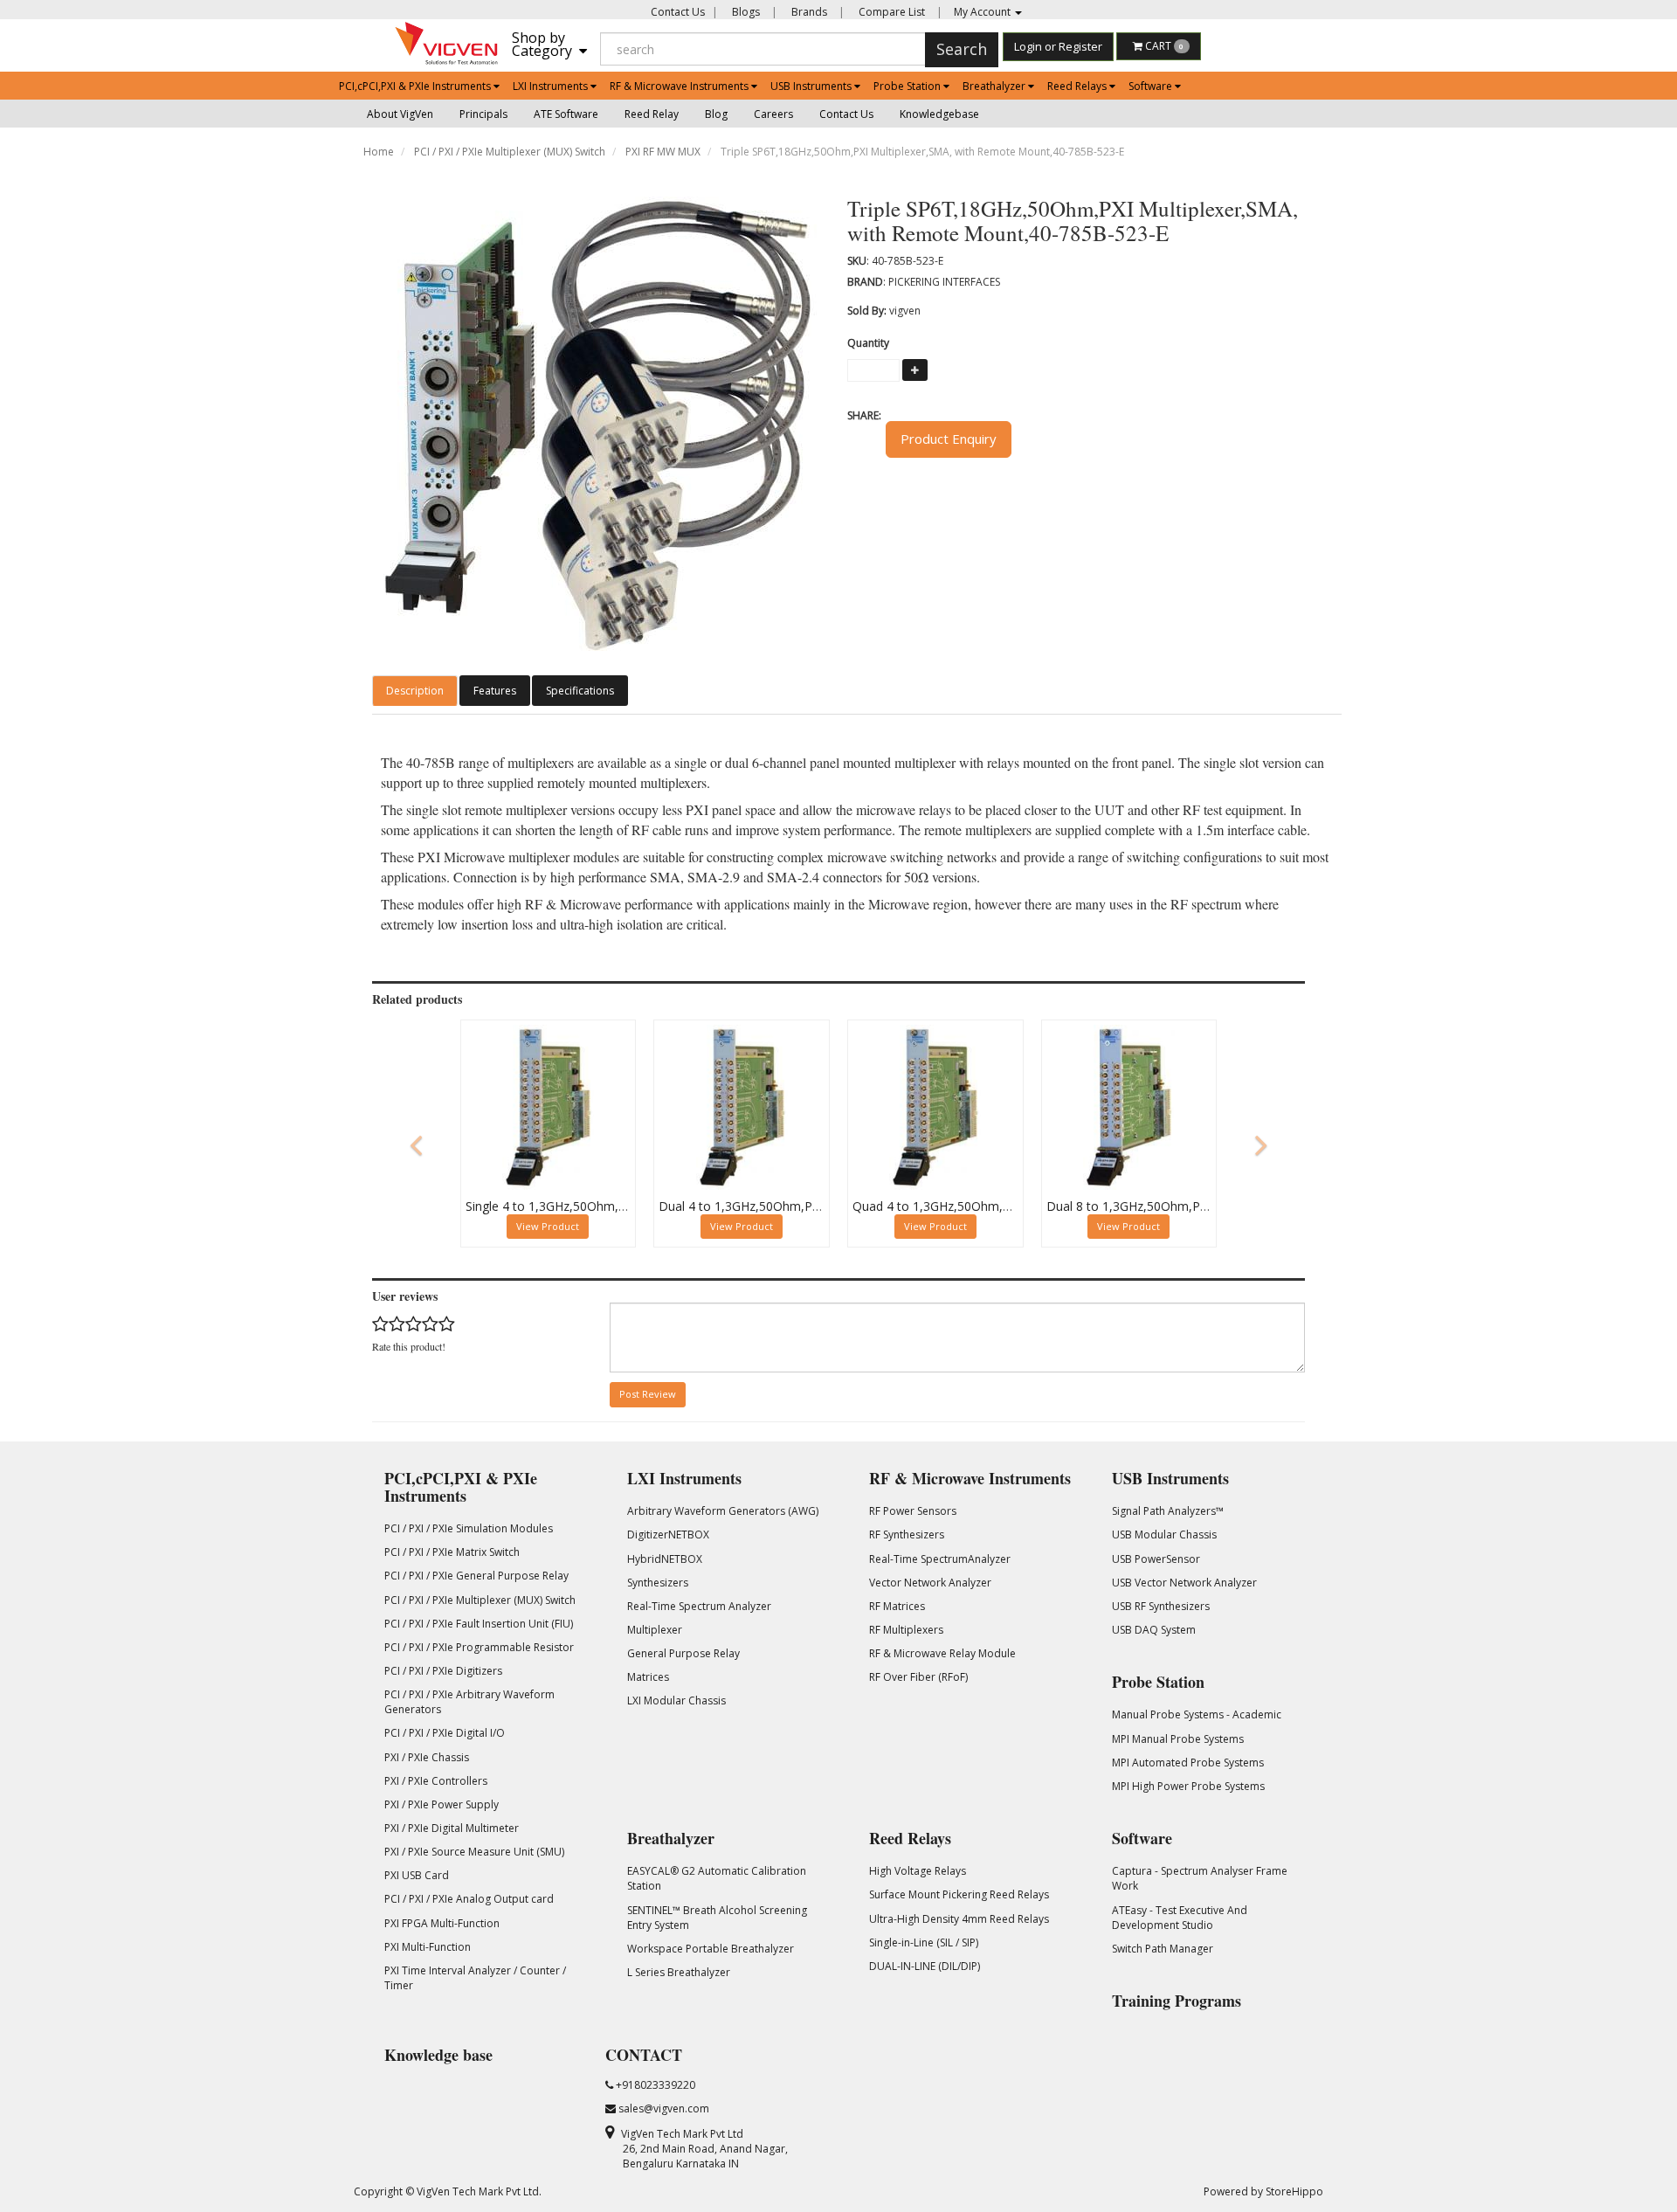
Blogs (745, 12)
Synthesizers (658, 1583)
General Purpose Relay (683, 1653)
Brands (808, 12)
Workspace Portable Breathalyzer (711, 1949)
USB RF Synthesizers (1161, 1606)
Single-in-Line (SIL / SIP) (924, 1942)
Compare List (890, 12)
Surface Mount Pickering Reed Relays (959, 1894)
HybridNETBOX (665, 1559)
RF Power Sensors (913, 1511)
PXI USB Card (417, 1875)
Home (379, 152)
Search (962, 49)
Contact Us (678, 12)
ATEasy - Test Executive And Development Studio (1180, 1918)
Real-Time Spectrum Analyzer (699, 1606)
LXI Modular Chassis (676, 1700)
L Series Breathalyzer (679, 1972)
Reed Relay (652, 114)
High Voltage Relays (918, 1871)
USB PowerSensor (1156, 1559)
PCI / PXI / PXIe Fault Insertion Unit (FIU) (479, 1624)
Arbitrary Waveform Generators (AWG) (723, 1511)
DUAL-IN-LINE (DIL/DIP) (925, 1966)
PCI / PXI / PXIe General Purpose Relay (476, 1576)
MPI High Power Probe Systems (1188, 1786)
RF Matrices (897, 1606)
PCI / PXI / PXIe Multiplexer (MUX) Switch (510, 152)
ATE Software (566, 114)
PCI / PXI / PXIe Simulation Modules (469, 1528)
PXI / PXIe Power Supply (442, 1804)
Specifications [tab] (580, 691)
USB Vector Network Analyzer (1184, 1583)
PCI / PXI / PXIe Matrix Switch (452, 1552)
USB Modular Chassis (1164, 1535)
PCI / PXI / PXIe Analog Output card (469, 1899)
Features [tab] (495, 691)
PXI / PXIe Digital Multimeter (452, 1828)
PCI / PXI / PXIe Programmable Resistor (479, 1647)
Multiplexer (655, 1630)
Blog (716, 114)
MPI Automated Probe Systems (1188, 1763)
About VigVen (400, 114)
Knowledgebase (939, 114)
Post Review (648, 1394)
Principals (483, 114)
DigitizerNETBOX (668, 1535)
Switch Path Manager (1163, 1949)
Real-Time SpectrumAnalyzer (940, 1559)
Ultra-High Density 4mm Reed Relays (959, 1919)
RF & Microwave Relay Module (942, 1653)
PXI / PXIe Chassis (427, 1757)
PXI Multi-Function (428, 1947)
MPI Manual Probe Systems (1178, 1739)
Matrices (648, 1677)
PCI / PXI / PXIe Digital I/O (445, 1733)
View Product (548, 1226)
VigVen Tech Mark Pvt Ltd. (479, 2191)
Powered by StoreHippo (1263, 2191)
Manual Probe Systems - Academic (1197, 1714)
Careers (773, 114)
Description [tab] (415, 691)
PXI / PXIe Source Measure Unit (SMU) (474, 1852)
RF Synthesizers (907, 1535)
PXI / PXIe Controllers (436, 1781)
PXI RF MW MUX (663, 152)
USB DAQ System (1154, 1630)
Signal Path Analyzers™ (1168, 1511)
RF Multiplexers (906, 1630)
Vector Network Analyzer (930, 1583)
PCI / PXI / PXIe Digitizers (443, 1671)
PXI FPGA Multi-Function (442, 1923)
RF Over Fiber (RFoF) (918, 1677)
